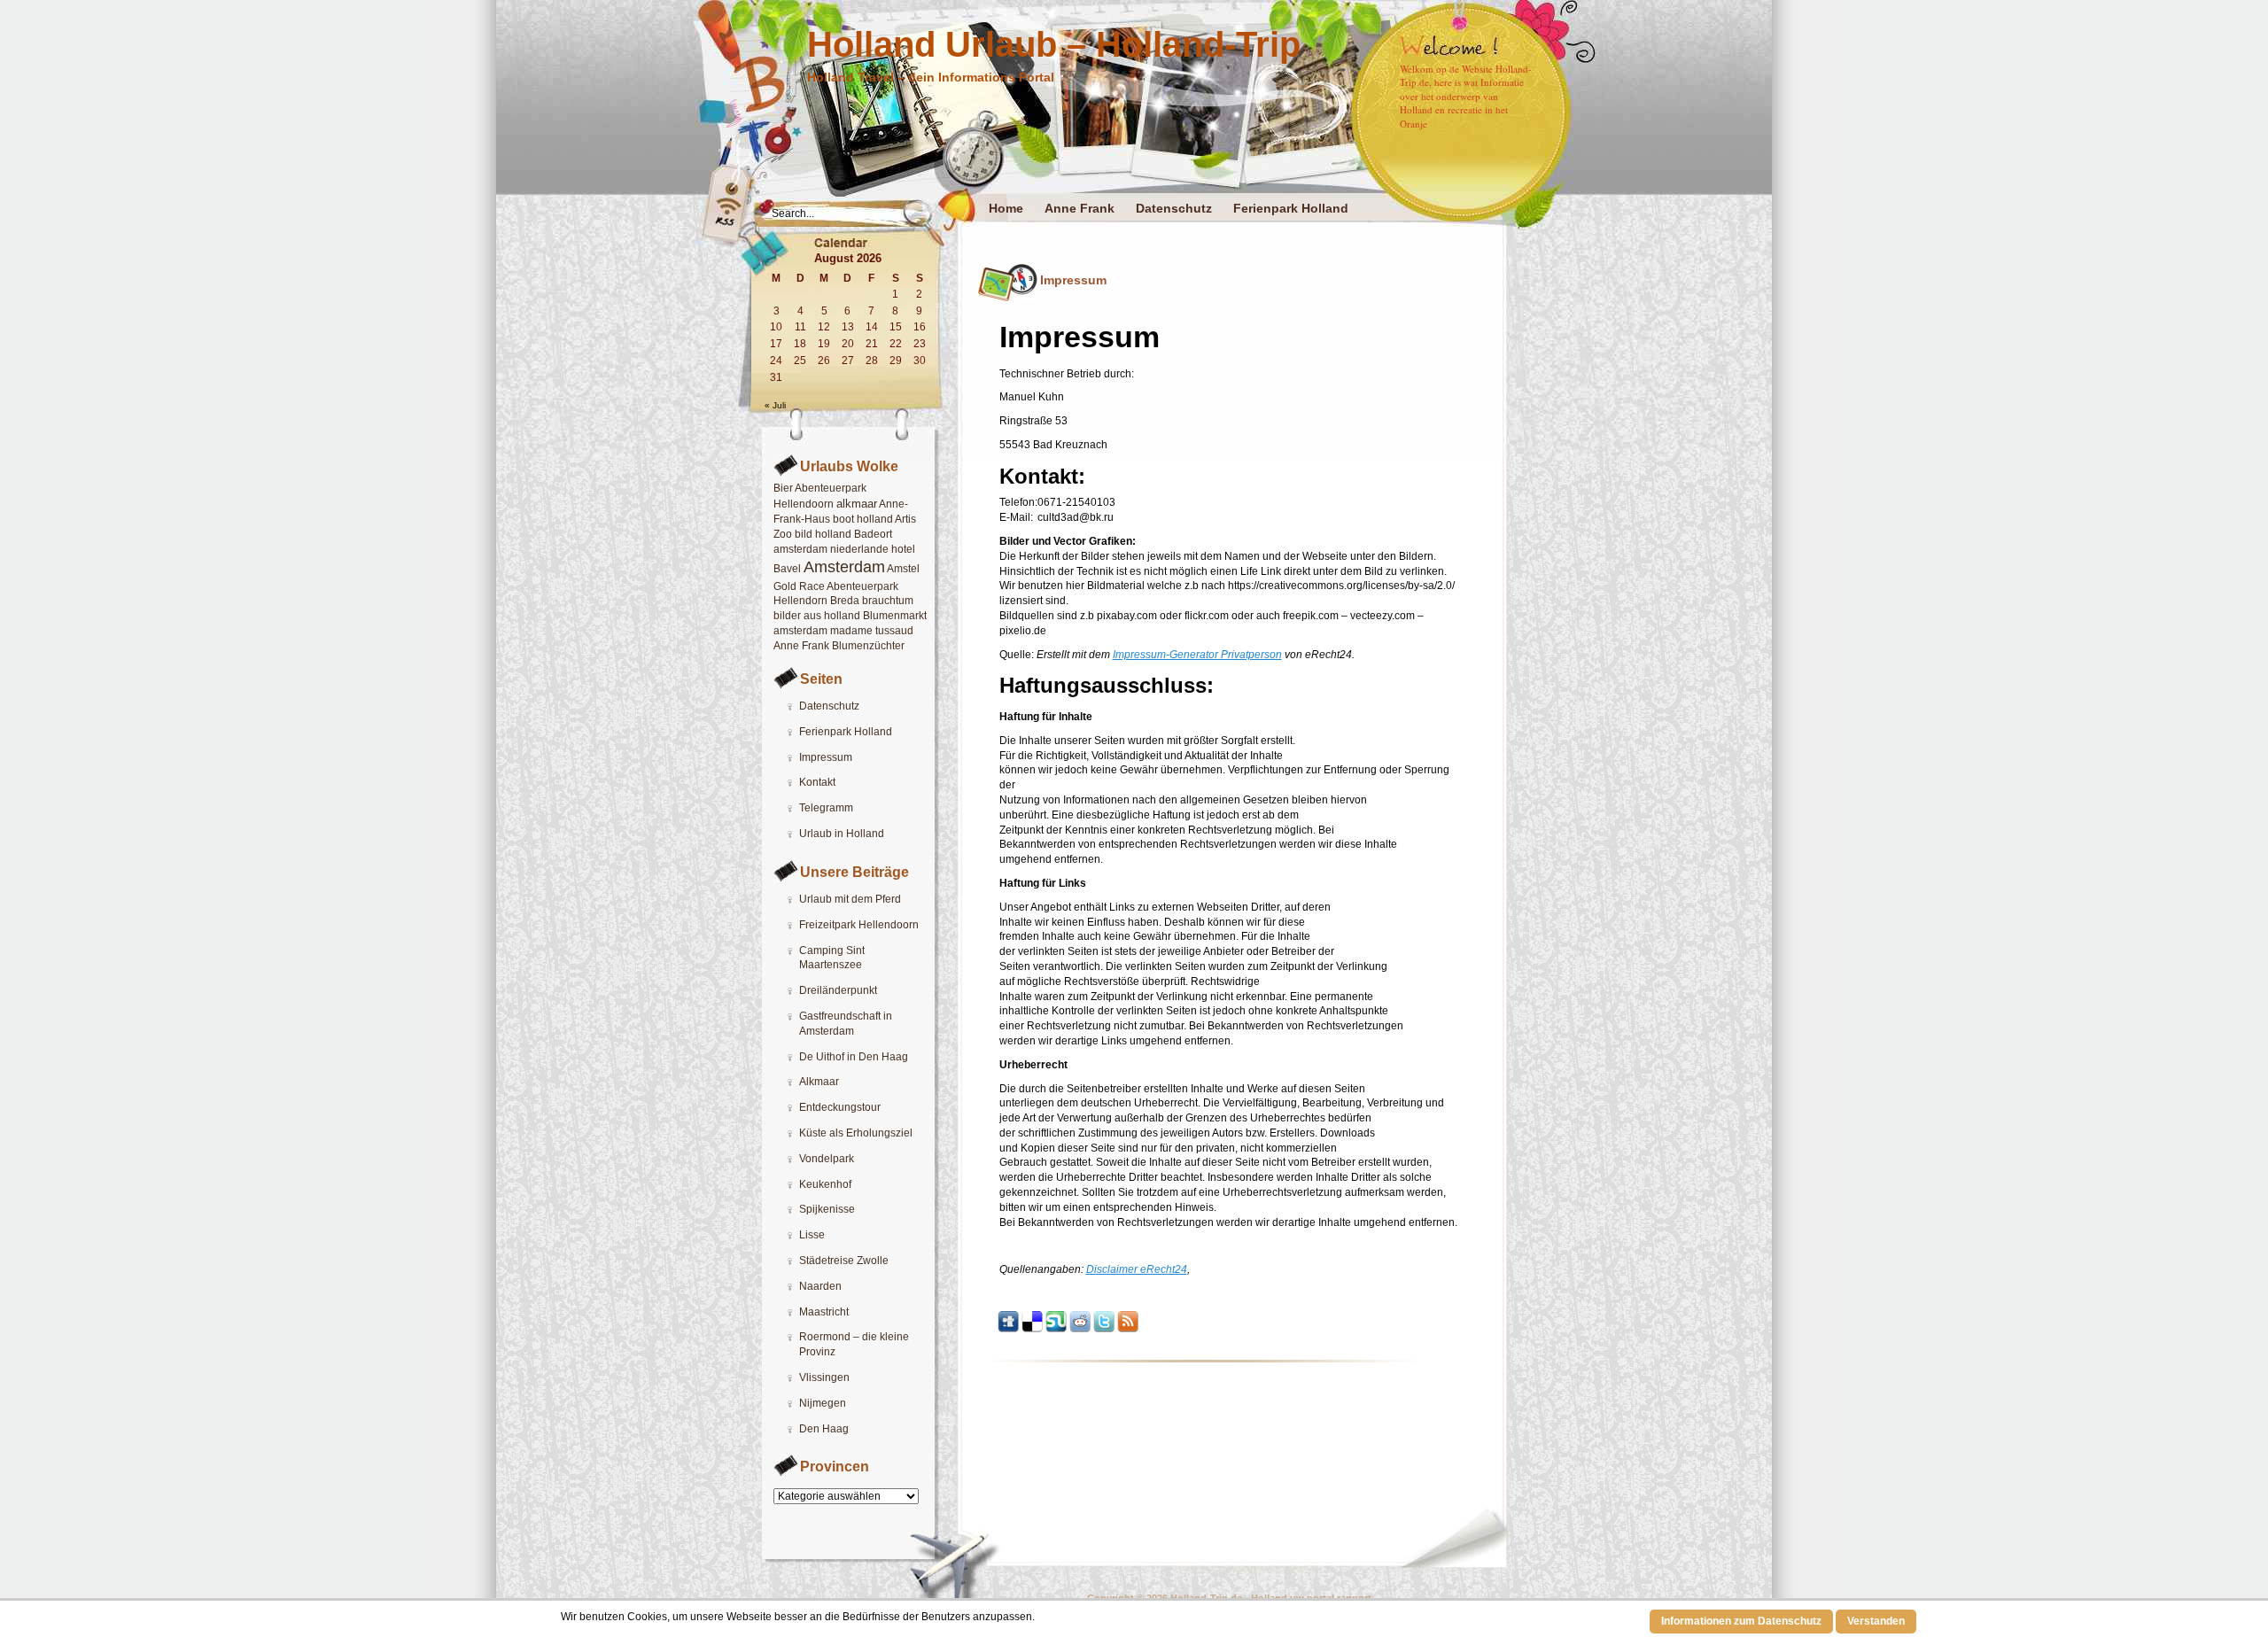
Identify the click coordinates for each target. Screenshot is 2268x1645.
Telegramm (826, 808)
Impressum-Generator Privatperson (1197, 655)
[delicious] (1032, 1329)
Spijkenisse (827, 1209)
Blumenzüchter (868, 646)
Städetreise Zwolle (844, 1261)
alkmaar (857, 504)
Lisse (812, 1235)
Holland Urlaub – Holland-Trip (1054, 44)
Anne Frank (1080, 208)
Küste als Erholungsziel (856, 1133)
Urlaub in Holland (842, 834)
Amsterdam (844, 567)
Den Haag (824, 1429)
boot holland (863, 519)
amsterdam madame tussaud (843, 631)
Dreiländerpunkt (838, 990)
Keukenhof (825, 1184)
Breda (845, 601)
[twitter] (1104, 1329)
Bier (783, 488)
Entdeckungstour (840, 1107)
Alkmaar (819, 1082)
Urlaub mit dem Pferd (850, 899)
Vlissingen (824, 1377)
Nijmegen (823, 1403)
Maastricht (824, 1312)
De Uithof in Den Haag (854, 1057)
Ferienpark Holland (1291, 208)
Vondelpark (827, 1159)
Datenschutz (1174, 208)
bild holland (823, 534)
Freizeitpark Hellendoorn (859, 925)
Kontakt (817, 782)
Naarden (820, 1286)
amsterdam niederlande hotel (844, 549)
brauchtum (888, 601)
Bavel (787, 569)
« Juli (775, 405)
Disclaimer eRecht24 (1137, 1269)
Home (1006, 208)
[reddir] (1080, 1329)
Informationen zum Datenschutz (1741, 1621)
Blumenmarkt (895, 616)
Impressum (826, 757)
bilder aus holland (817, 616)
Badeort (873, 534)
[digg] (1008, 1329)
